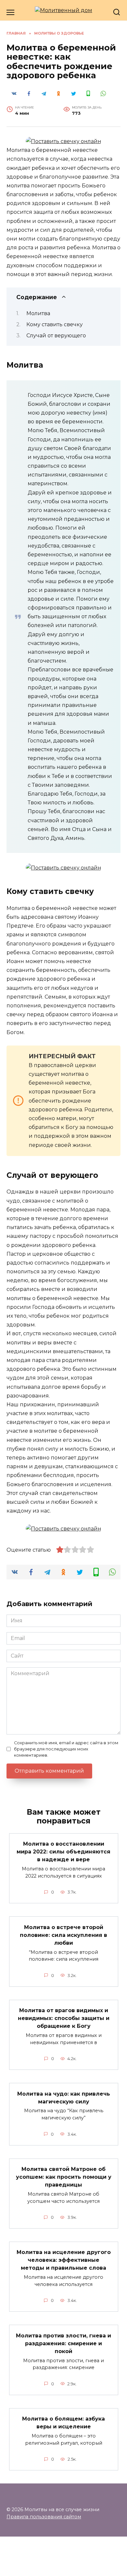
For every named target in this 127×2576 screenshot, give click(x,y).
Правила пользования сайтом (44, 2517)
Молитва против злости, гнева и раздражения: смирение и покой (63, 2343)
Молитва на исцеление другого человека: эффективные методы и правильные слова (64, 2260)
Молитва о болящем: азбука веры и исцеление (63, 2423)
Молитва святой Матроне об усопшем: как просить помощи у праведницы (64, 2177)
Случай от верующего (56, 336)
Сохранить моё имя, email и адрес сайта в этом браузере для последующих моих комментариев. (66, 1749)
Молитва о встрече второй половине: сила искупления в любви (63, 1935)
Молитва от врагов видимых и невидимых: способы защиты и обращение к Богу (64, 2018)
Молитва (38, 313)
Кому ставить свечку (55, 324)
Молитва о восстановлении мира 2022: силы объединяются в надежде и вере (63, 1852)
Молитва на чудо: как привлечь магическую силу (64, 2097)
